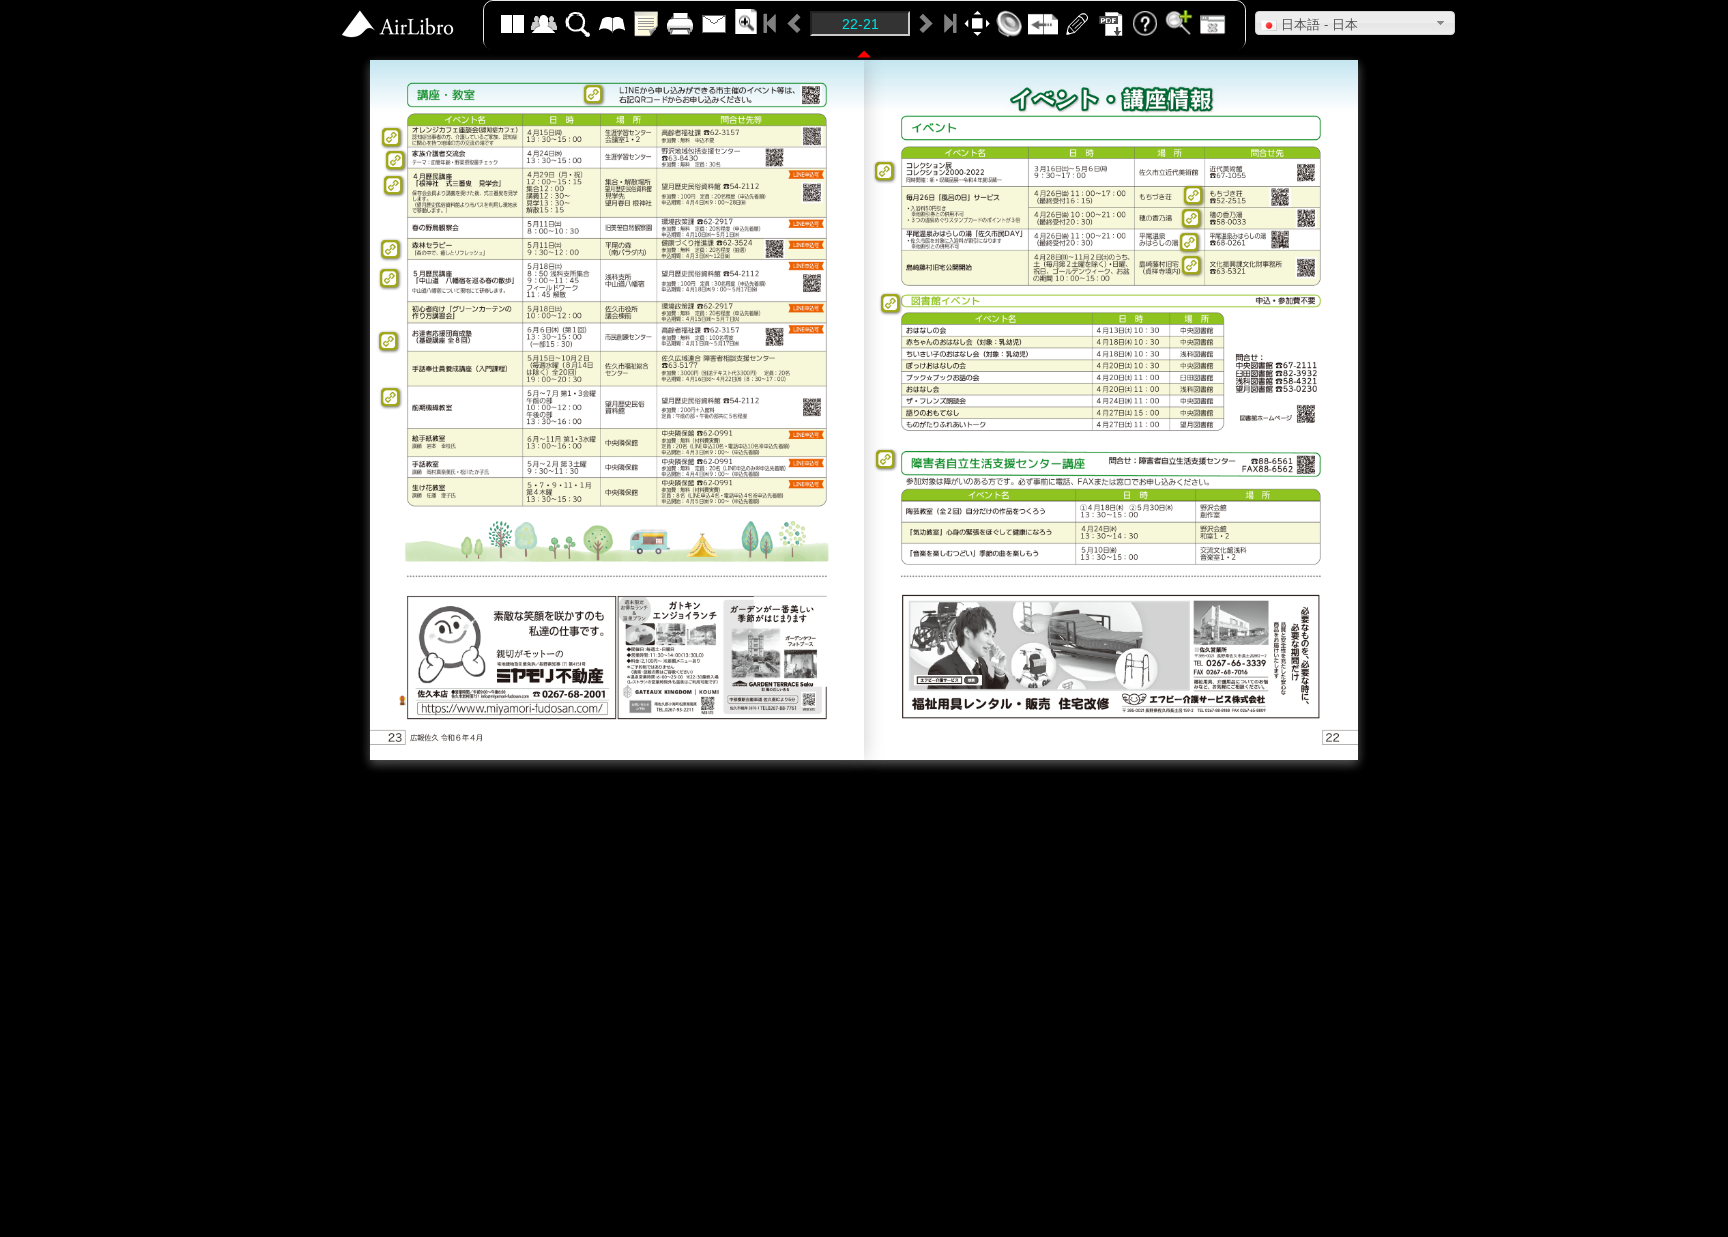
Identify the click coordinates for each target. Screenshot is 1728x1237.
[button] (1355, 23)
